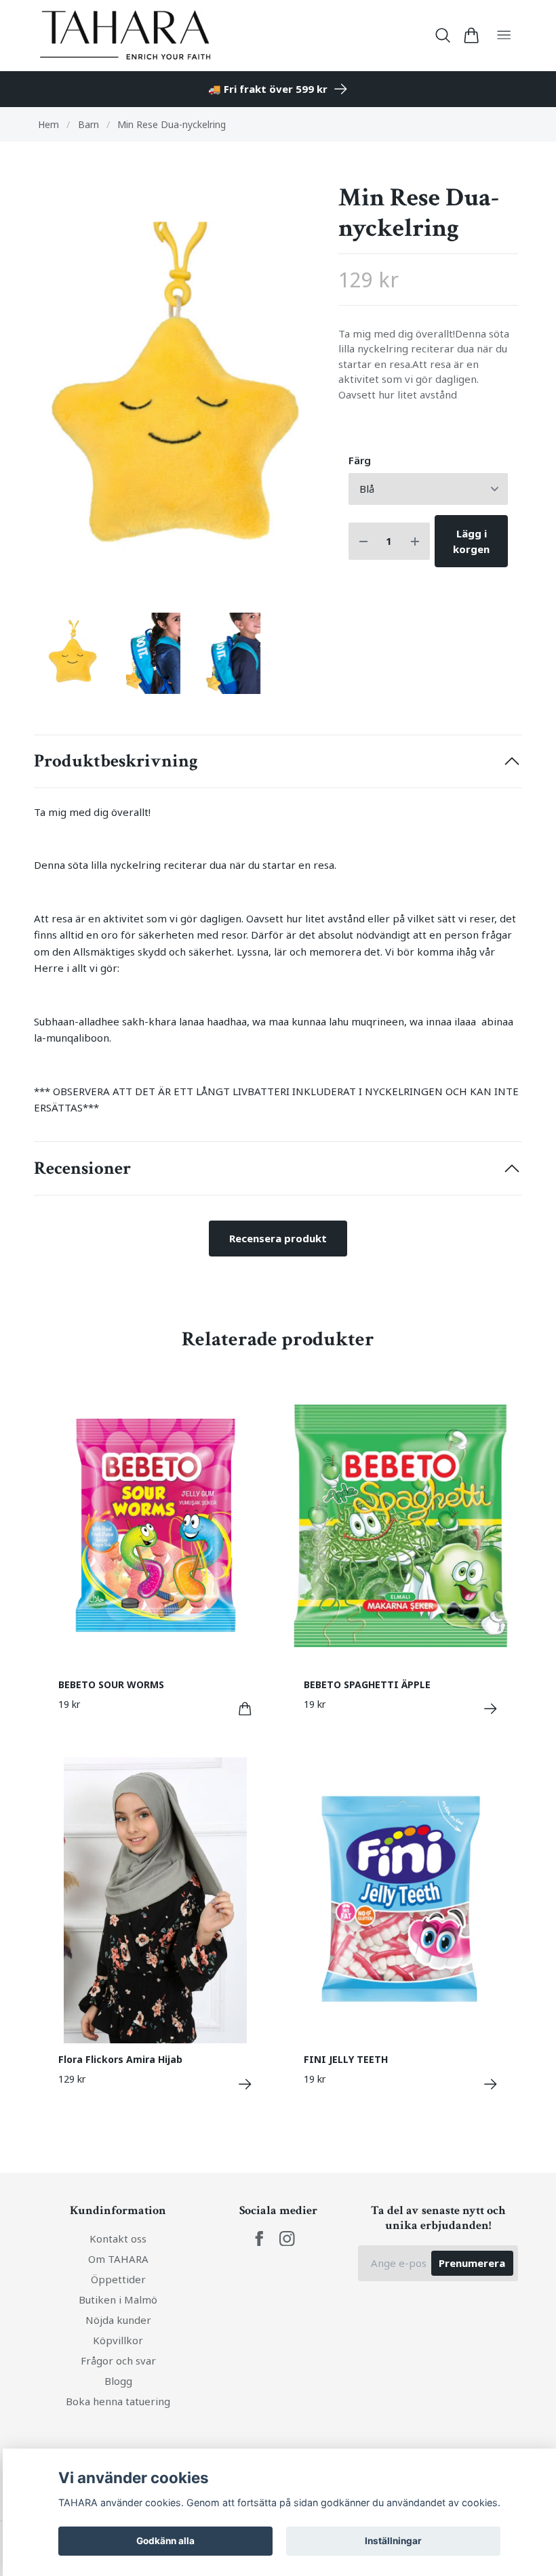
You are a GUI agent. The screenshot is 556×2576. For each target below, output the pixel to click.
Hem (48, 124)
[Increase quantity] (415, 541)
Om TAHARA (118, 2259)
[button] (296, 397)
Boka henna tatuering (118, 2401)
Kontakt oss (118, 2238)
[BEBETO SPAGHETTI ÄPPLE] (491, 1709)
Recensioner (82, 1168)
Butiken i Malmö (118, 2299)
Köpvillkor (118, 2340)
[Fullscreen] (178, 392)
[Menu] (504, 36)
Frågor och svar (118, 2360)
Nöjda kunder (118, 2320)
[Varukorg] (471, 35)
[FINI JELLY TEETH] (491, 2084)
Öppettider (118, 2279)
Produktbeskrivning (116, 761)
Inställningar (393, 2541)
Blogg (118, 2381)
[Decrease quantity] (363, 541)
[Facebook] (259, 2239)
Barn (88, 124)
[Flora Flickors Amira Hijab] (245, 2084)
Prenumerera (472, 2263)
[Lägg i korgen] (245, 1709)
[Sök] (443, 35)
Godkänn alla (165, 2541)
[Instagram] (287, 2239)
